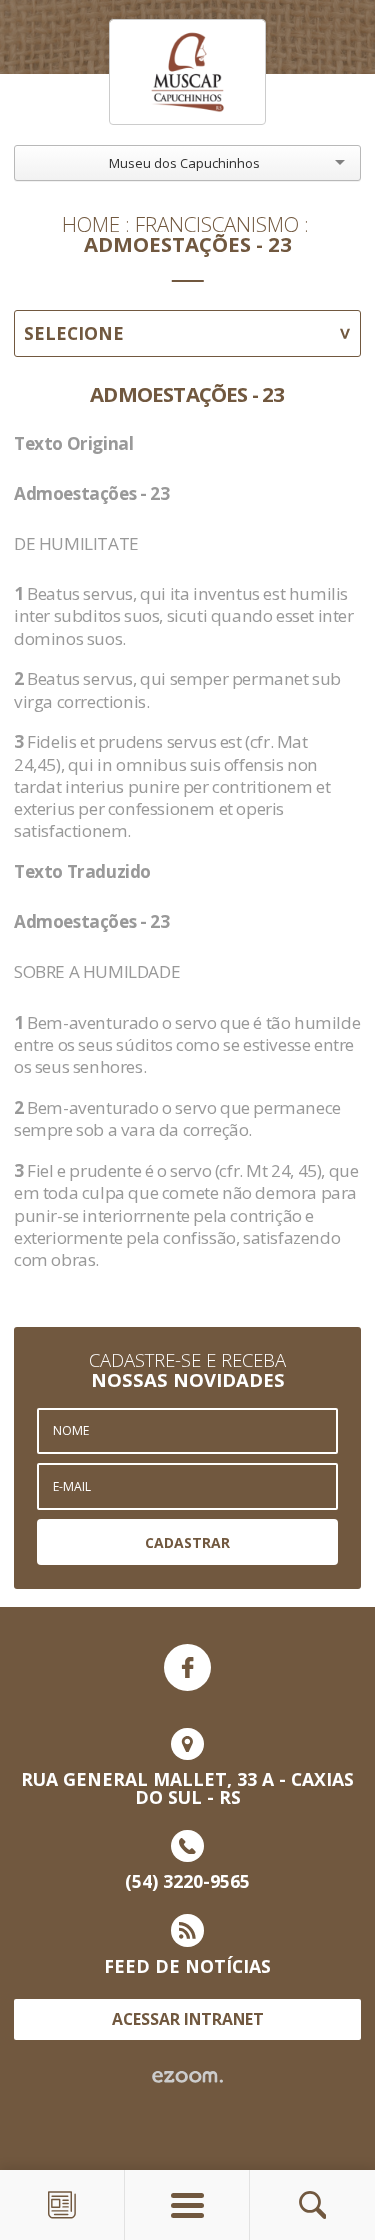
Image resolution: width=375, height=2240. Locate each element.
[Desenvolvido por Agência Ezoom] (187, 2077)
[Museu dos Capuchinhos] (188, 72)
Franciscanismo (217, 224)
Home (91, 224)
